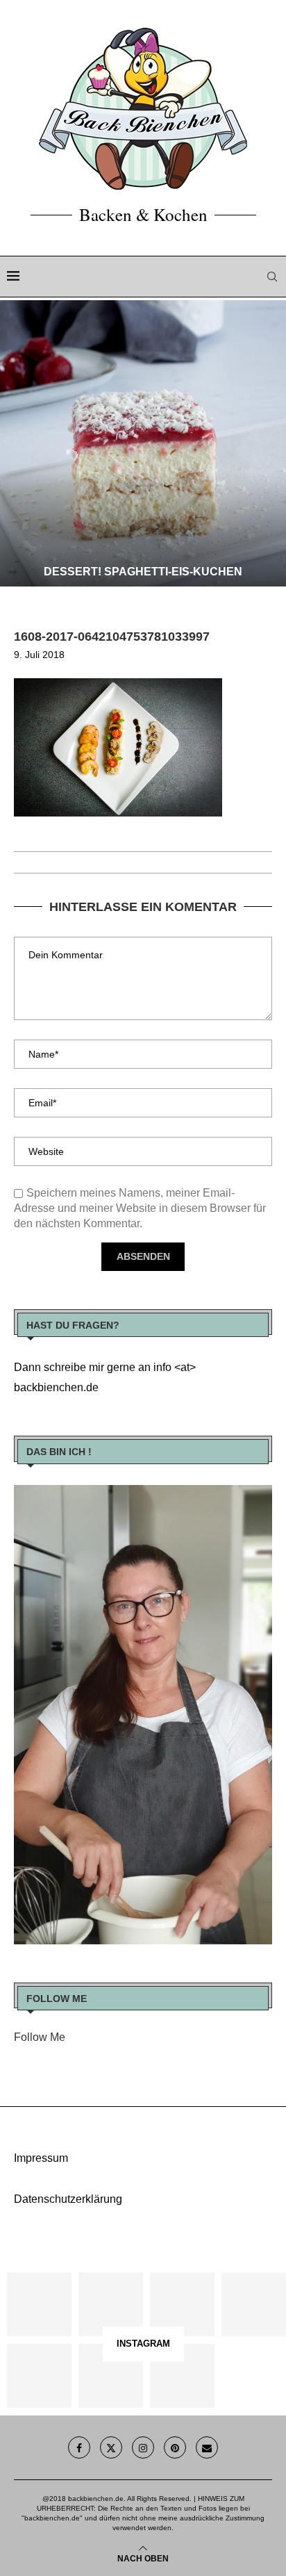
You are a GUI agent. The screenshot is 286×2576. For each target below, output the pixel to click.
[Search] (272, 277)
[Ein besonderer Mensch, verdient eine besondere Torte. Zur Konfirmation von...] (254, 2305)
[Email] (207, 2447)
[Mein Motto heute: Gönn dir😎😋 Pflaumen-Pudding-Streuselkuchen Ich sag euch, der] (111, 2305)
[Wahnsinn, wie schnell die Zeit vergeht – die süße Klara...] (111, 2376)
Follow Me (40, 2037)
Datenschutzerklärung (68, 2199)
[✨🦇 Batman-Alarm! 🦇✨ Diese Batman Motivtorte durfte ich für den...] (39, 2305)
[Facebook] (79, 2447)
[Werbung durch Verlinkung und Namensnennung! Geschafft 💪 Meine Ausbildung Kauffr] (182, 2305)
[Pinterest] (175, 2447)
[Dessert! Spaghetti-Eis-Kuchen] (143, 443)
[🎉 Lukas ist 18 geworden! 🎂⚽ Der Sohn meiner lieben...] (182, 2376)
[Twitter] (111, 2447)
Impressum (41, 2158)
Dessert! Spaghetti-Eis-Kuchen (143, 572)
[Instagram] (143, 2447)
